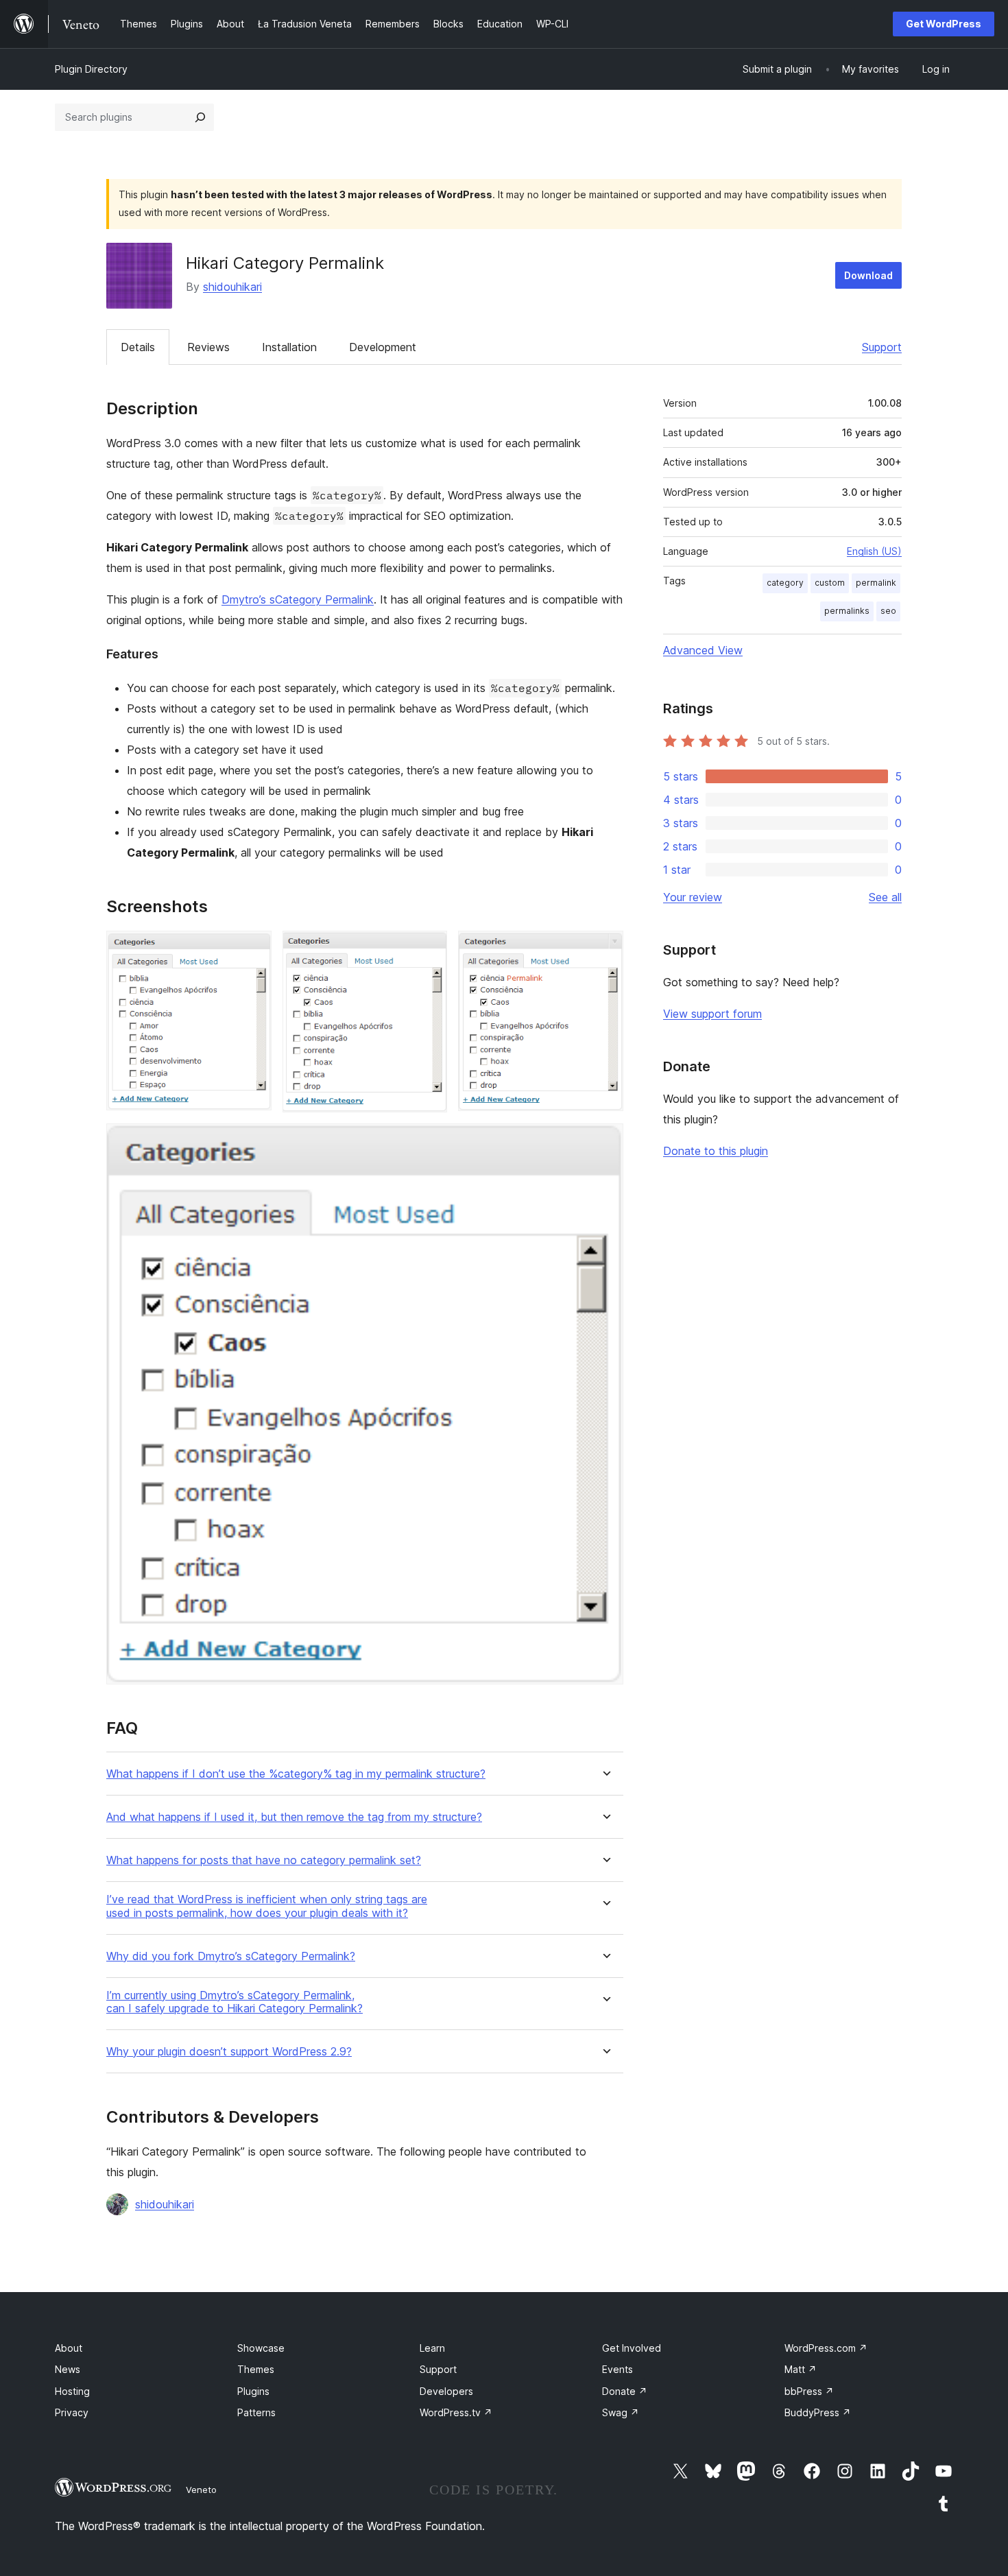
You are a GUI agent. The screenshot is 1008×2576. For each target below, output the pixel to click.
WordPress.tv (456, 2412)
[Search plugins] (200, 117)
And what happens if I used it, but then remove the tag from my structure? (294, 1817)
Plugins (253, 2391)
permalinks (847, 611)
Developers (446, 2391)
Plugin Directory (91, 69)
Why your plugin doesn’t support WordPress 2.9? (229, 2052)
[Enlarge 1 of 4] (253, 949)
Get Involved (632, 2348)
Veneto (201, 2490)
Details (138, 347)
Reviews (208, 347)
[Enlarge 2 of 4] (429, 949)
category (785, 583)
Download (868, 275)
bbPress (809, 2391)
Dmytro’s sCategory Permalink (298, 599)
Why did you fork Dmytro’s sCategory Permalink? (231, 1956)
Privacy (72, 2412)
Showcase (261, 2348)
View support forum (712, 1014)
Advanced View (703, 650)
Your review (693, 897)
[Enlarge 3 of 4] (605, 949)
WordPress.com (826, 2348)
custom (830, 583)
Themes (256, 2369)
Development (383, 347)
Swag (621, 2412)
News (68, 2369)
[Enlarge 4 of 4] (605, 1142)
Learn (432, 2348)
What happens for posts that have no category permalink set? (264, 1860)
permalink (876, 583)
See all (885, 897)
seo (888, 611)
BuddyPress (818, 2412)
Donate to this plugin (716, 1151)
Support (882, 347)
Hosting (72, 2391)
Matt (801, 2369)
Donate (625, 2391)
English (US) (874, 551)
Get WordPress (944, 24)
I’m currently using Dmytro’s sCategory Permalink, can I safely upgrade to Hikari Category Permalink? (235, 2002)
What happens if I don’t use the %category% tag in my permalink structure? (296, 1774)
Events (617, 2369)
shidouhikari (232, 287)
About (69, 2348)
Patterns (256, 2412)
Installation (289, 347)
